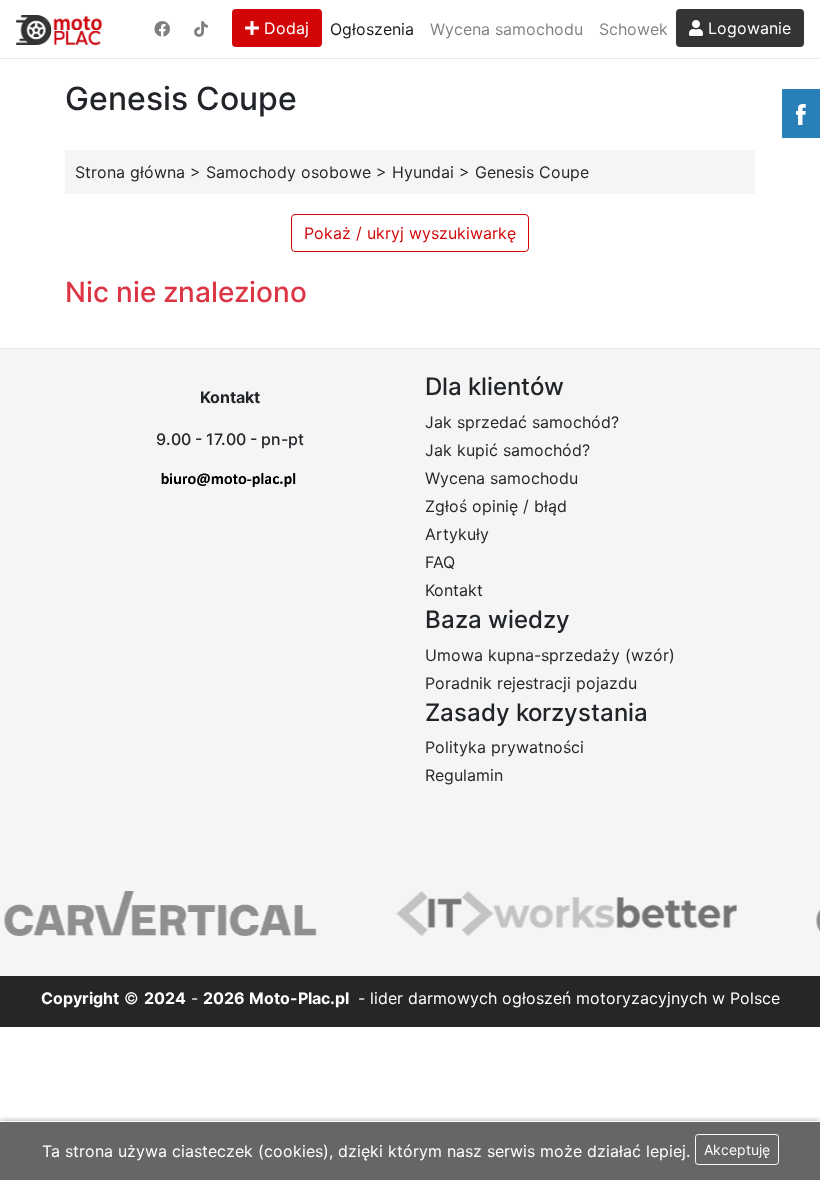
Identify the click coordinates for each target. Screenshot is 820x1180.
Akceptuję (737, 1149)
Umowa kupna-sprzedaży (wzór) (550, 655)
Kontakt (454, 590)
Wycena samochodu (506, 29)
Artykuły (457, 534)
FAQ (440, 562)
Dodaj (284, 28)
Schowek (633, 29)
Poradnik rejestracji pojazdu (531, 683)
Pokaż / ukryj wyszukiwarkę (410, 233)
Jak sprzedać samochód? (522, 422)
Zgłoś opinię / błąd (496, 506)
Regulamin (464, 775)
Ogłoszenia (372, 29)
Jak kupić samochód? (507, 450)
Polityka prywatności (504, 747)
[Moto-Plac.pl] (59, 29)
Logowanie (747, 28)
